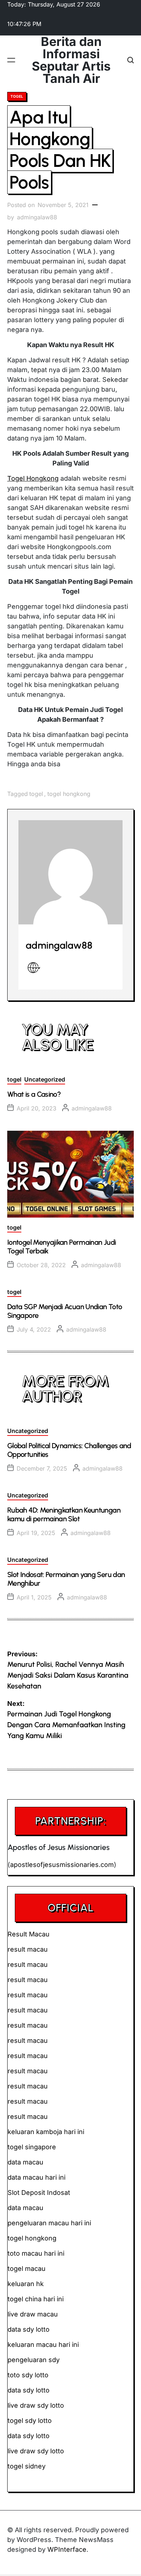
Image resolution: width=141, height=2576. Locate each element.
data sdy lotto (29, 2436)
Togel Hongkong (33, 478)
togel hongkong (69, 794)
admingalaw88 (37, 217)
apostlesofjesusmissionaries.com (62, 1865)
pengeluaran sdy (34, 2360)
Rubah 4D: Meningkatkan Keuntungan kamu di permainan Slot (64, 1514)
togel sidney (27, 2466)
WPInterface (67, 2549)
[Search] (131, 60)
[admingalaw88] (70, 872)
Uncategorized (45, 1079)
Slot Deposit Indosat (39, 2193)
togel (17, 96)
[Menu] (11, 60)
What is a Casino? (34, 1094)
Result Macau (29, 1934)
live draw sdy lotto (36, 2451)
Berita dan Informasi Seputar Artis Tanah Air (71, 60)
